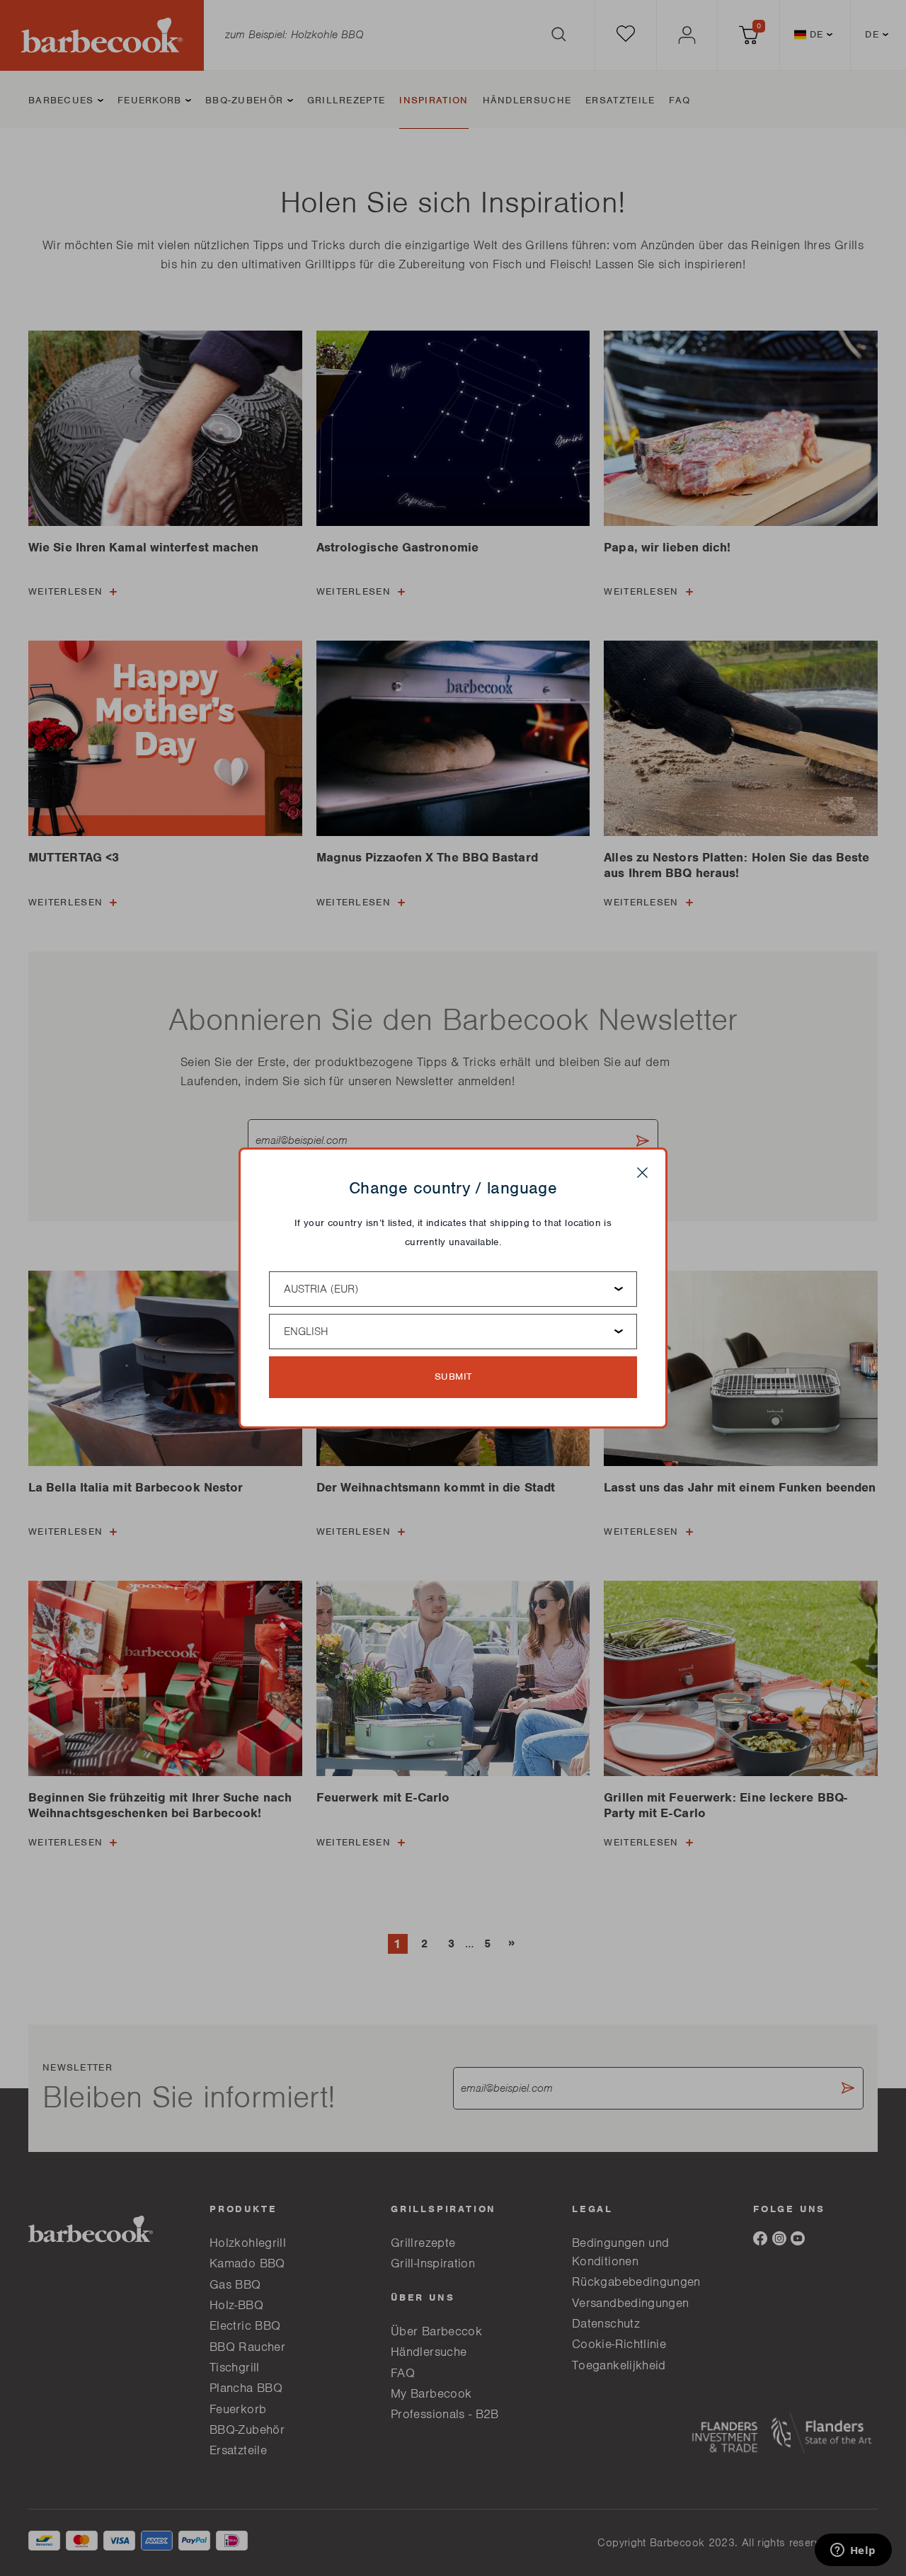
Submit (453, 1376)
